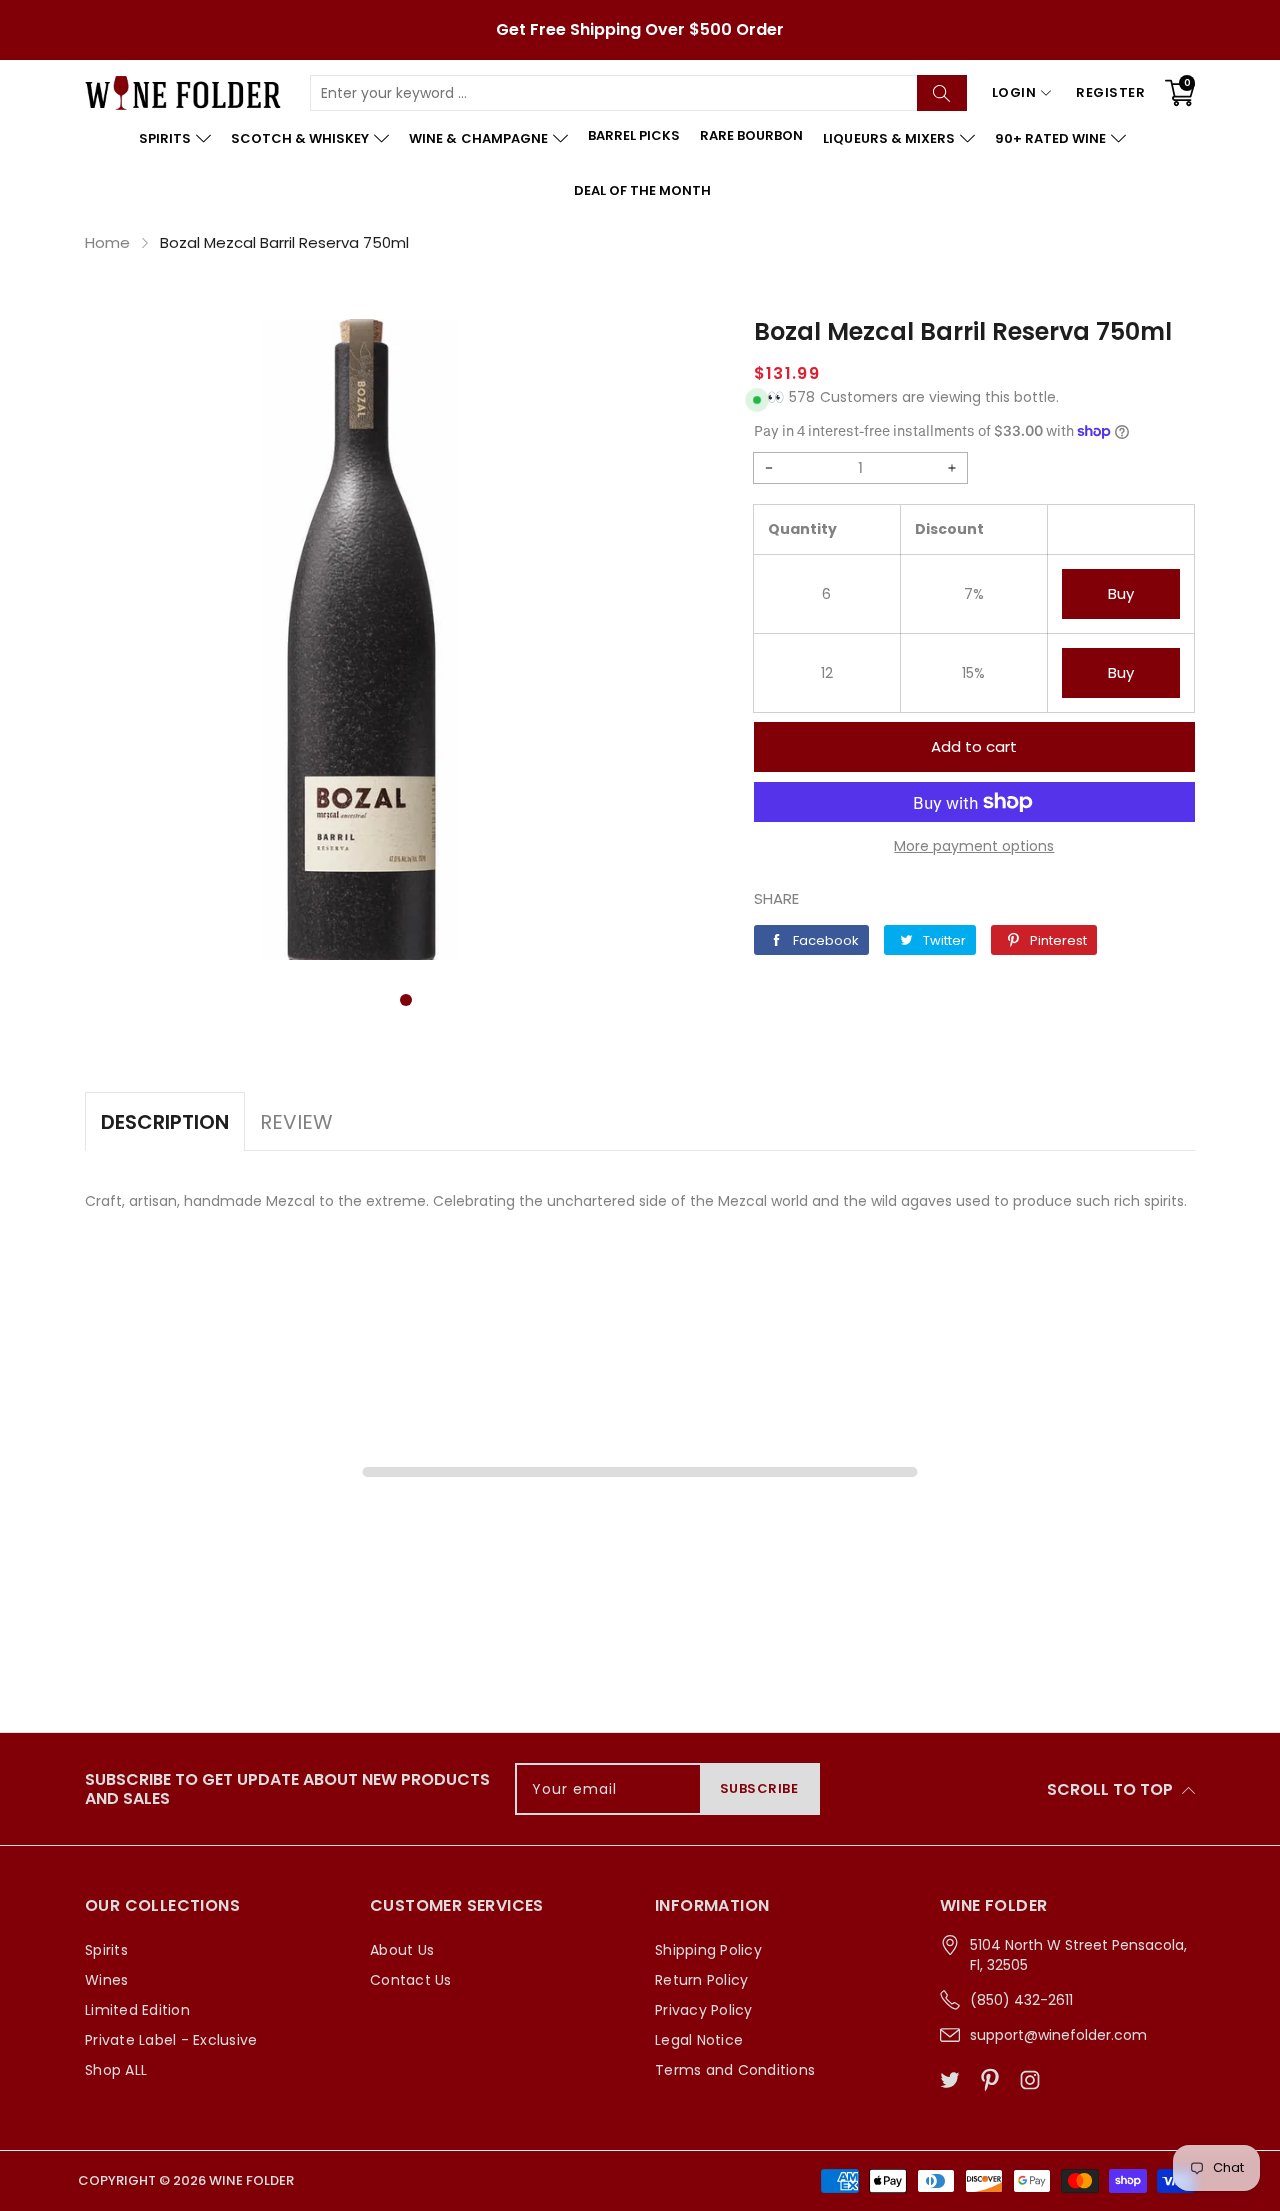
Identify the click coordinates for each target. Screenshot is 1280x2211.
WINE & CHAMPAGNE (478, 138)
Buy (1121, 593)
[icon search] (942, 93)
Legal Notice (699, 2040)
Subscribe (759, 1788)
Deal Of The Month (642, 190)
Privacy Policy (704, 2010)
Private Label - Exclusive (171, 2040)
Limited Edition (137, 2010)
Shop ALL (116, 2070)
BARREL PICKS (634, 135)
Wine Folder (251, 2180)
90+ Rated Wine (1050, 138)
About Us (402, 1950)
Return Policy (701, 1980)
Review (296, 1122)
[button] (406, 1000)
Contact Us (411, 1980)
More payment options (974, 846)
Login (1014, 92)
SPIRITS (165, 138)
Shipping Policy (708, 1950)
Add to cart (974, 746)
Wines (106, 1980)
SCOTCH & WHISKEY (300, 138)
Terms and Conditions (735, 2070)
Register (1110, 92)
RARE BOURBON (751, 135)
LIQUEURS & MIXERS (888, 138)
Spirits (106, 1950)
